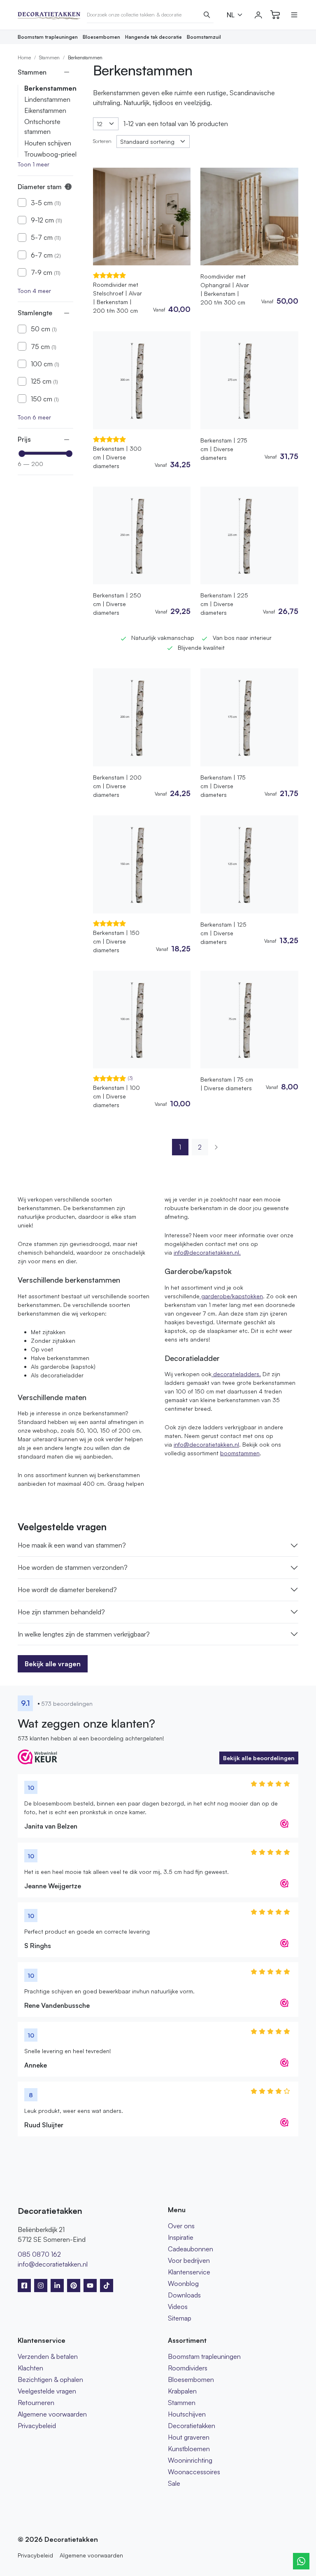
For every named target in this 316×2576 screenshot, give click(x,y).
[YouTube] (90, 2286)
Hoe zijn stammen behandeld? (61, 1612)
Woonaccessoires (194, 2472)
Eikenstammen (45, 110)
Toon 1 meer (34, 164)
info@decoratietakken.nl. (207, 1252)
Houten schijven (48, 143)
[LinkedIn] (57, 2286)
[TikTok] (107, 2286)
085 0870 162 (39, 2254)
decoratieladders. (236, 1374)
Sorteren (102, 141)
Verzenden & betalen (48, 2356)
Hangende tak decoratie (153, 37)
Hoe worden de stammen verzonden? (73, 1567)
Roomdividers (188, 2368)
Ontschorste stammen (42, 126)
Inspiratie (181, 2237)
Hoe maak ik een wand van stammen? (72, 1545)
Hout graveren (189, 2437)
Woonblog (183, 2283)
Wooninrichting (190, 2460)
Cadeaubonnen (191, 2249)
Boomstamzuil (204, 37)
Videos (178, 2307)
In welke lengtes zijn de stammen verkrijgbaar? (84, 1634)
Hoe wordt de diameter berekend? (67, 1590)
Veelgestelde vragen (47, 2391)
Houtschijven (187, 2414)
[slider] (22, 454)
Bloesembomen (101, 37)
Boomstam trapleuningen (48, 37)
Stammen (49, 57)
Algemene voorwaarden (52, 2414)
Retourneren (36, 2403)
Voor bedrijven (189, 2260)
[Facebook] (24, 2286)
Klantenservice (189, 2272)
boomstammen (240, 1453)
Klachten (30, 2368)
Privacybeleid (37, 2426)
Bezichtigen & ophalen (50, 2379)
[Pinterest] (74, 2286)
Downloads (184, 2295)
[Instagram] (41, 2286)
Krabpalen (182, 2391)
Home (24, 57)
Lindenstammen (47, 99)
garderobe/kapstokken (231, 1296)
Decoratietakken (192, 2426)
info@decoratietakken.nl (206, 1444)
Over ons (181, 2226)
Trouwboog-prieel (50, 154)
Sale (174, 2483)
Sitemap (180, 2318)
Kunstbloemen (189, 2449)
